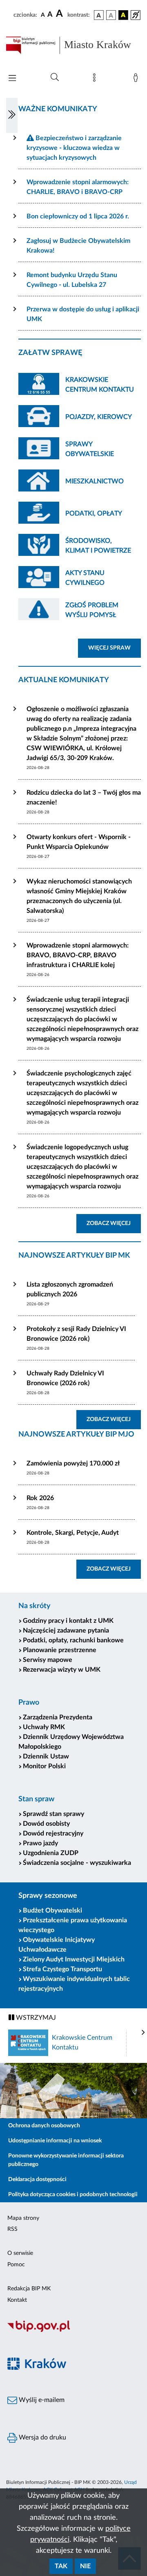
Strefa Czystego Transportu (62, 1969)
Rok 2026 (40, 1498)
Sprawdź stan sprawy (53, 1814)
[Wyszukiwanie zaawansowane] (55, 77)
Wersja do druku (42, 2437)
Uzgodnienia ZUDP (51, 1853)
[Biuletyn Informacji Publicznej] (73, 2331)
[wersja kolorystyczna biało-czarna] (111, 15)
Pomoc (16, 2265)
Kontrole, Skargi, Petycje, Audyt (73, 1533)
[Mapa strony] (96, 79)
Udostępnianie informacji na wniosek (55, 2141)
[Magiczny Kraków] (73, 2368)
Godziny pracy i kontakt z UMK (68, 1621)
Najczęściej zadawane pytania (66, 1631)
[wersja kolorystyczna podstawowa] (99, 15)
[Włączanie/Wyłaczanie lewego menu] (12, 115)
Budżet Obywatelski (52, 1911)
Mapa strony (23, 2218)
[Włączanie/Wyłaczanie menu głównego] (12, 79)
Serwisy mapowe (48, 1660)
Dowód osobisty (46, 1824)
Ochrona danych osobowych (44, 2126)
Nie (85, 2566)
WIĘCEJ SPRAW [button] (115, 648)
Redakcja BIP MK (29, 2289)
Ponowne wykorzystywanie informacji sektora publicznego (66, 2160)
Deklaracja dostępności (37, 2179)
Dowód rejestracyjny (53, 1833)
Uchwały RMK (44, 1727)
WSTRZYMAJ (35, 2018)
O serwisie (20, 2253)
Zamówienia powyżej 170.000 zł (73, 1463)
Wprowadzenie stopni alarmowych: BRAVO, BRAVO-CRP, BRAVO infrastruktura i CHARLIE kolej (78, 955)
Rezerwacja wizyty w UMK (62, 1670)
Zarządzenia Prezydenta (58, 1717)
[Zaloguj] (137, 79)
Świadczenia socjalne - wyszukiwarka (77, 1863)
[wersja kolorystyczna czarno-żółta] (123, 15)
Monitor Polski (44, 1766)
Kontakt (17, 2300)
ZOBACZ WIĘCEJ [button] (114, 1223)
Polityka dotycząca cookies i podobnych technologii (73, 2195)
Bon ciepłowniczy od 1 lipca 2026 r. (78, 216)
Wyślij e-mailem (41, 2400)
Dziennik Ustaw (46, 1756)
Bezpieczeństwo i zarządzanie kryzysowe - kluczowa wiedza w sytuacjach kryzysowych (74, 148)
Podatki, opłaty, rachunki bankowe (73, 1640)
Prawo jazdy (40, 1843)
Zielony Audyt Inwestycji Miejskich (74, 1959)
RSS (12, 2229)
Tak (61, 2566)
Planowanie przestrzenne (60, 1650)
